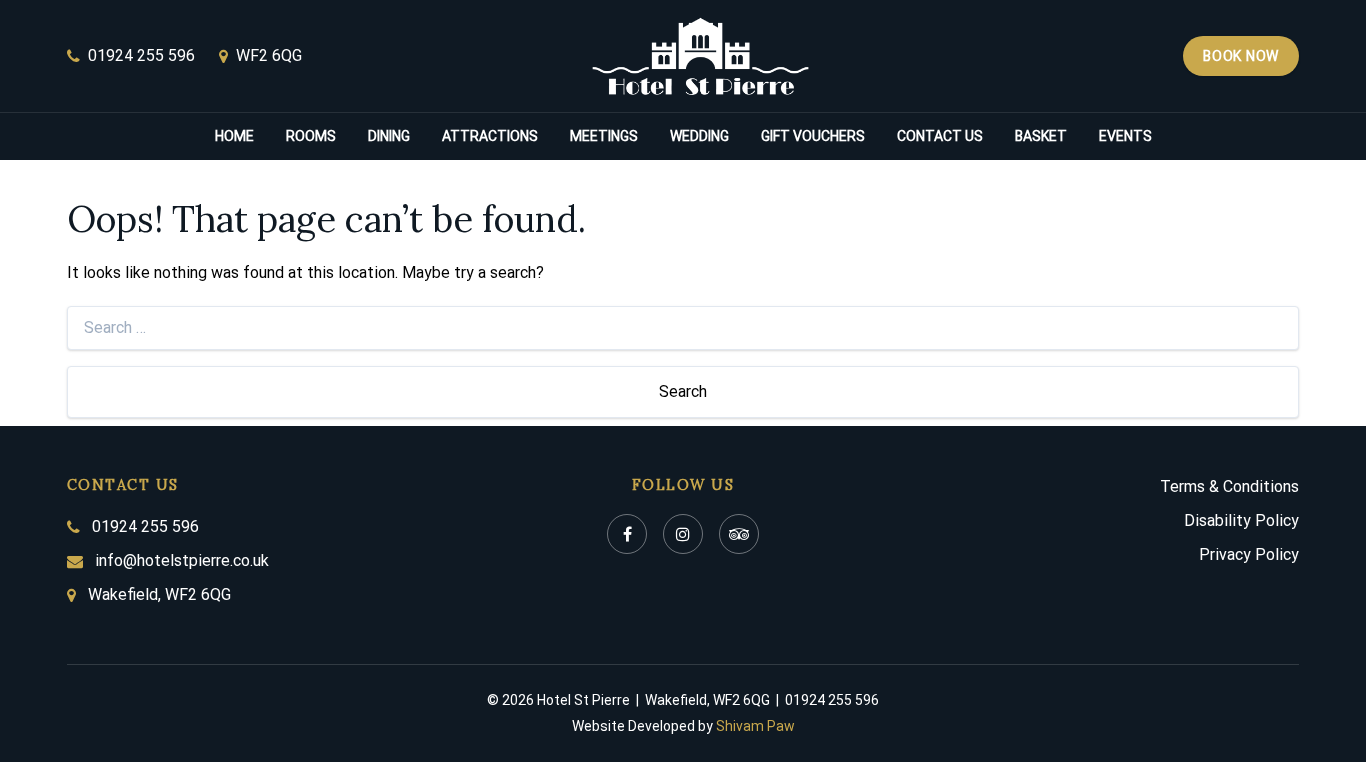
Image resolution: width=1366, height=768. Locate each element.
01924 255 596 (141, 55)
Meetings (604, 136)
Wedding (699, 136)
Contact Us (940, 136)
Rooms (311, 136)
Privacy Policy (1249, 554)
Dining (389, 136)
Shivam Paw (755, 726)
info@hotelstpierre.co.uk (182, 560)
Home (234, 136)
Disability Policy (1241, 520)
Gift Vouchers (813, 136)
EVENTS (1125, 136)
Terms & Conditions (1229, 486)
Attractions (490, 136)
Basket (1041, 136)
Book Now (1241, 56)
